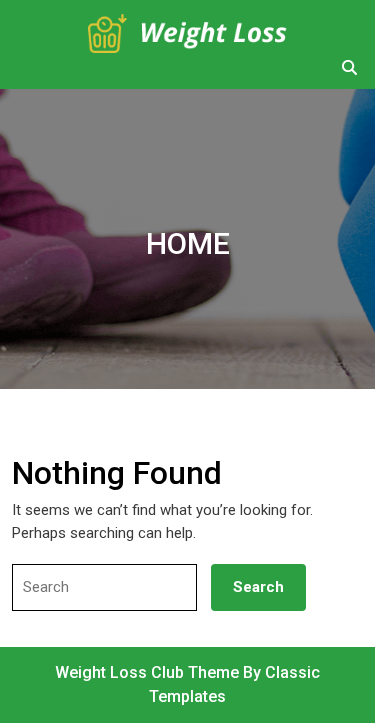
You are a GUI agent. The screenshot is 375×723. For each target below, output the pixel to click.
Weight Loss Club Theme (149, 672)
